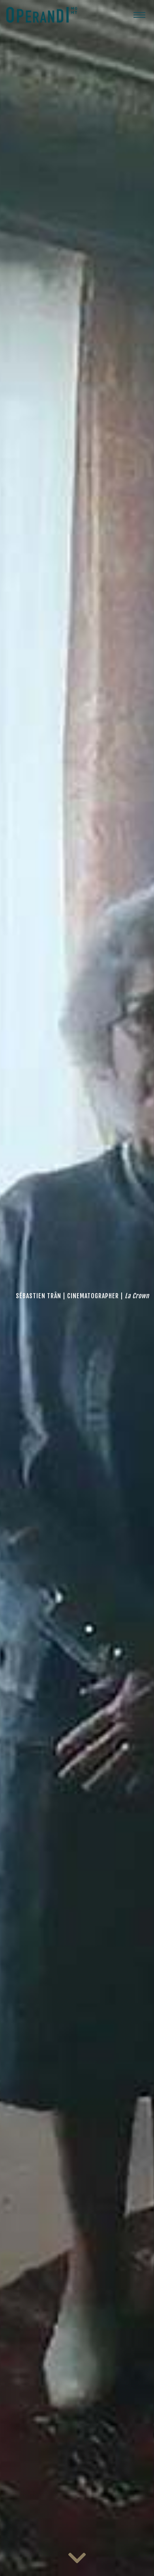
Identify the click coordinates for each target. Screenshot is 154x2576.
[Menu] (139, 15)
